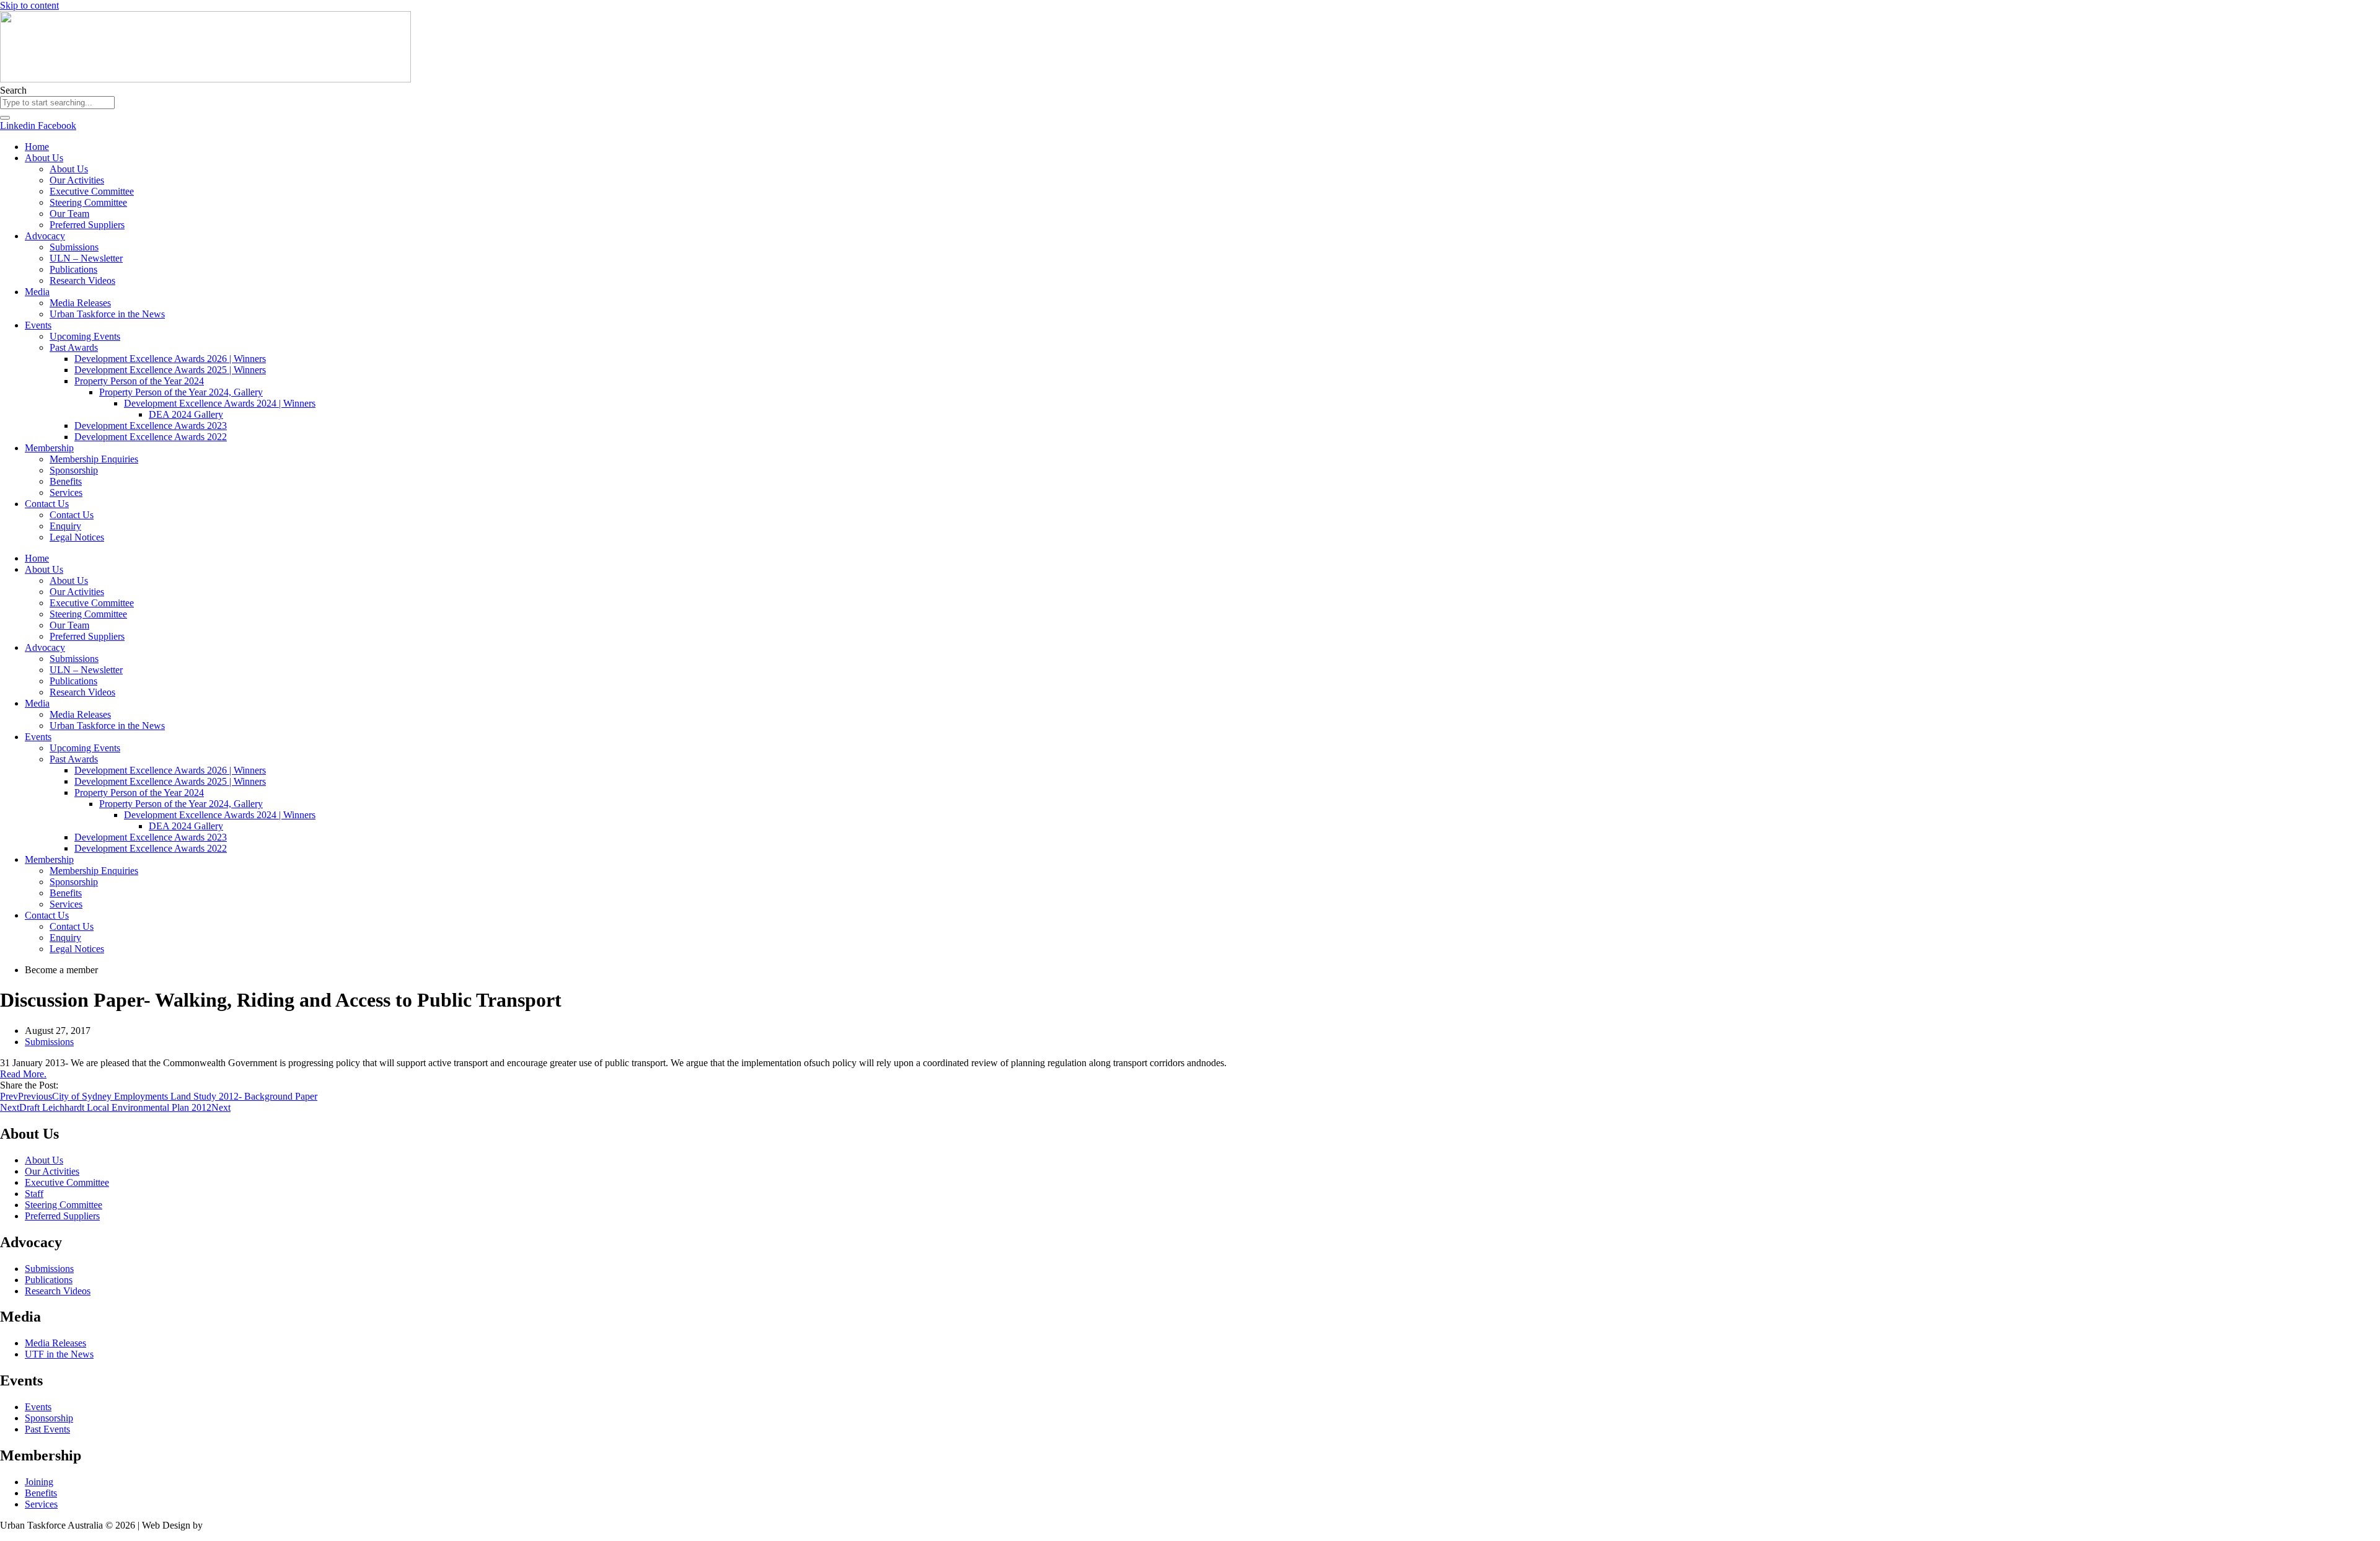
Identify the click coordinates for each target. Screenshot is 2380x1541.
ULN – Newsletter (86, 258)
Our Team (69, 214)
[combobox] (57, 103)
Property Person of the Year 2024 (139, 381)
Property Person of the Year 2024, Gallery (181, 392)
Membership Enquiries (94, 459)
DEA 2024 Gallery (186, 414)
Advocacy (45, 236)
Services (66, 492)
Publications (73, 269)
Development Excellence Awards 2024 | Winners (220, 403)
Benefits (66, 481)
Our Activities (77, 180)
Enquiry (65, 526)
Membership (49, 448)
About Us (44, 158)
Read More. (23, 1074)
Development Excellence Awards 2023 (151, 426)
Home (37, 147)
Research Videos (82, 280)
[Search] (5, 118)
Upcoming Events (85, 336)
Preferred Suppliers (87, 225)
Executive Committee (92, 191)
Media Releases (80, 303)
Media (37, 292)
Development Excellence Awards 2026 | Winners (170, 359)
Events (38, 325)
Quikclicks (226, 1525)
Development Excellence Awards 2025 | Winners (170, 370)
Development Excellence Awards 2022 (151, 437)
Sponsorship (74, 470)
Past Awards (74, 347)
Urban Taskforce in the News (107, 314)
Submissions (74, 247)
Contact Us (47, 504)
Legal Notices (77, 537)
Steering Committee (88, 202)
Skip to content (29, 5)
